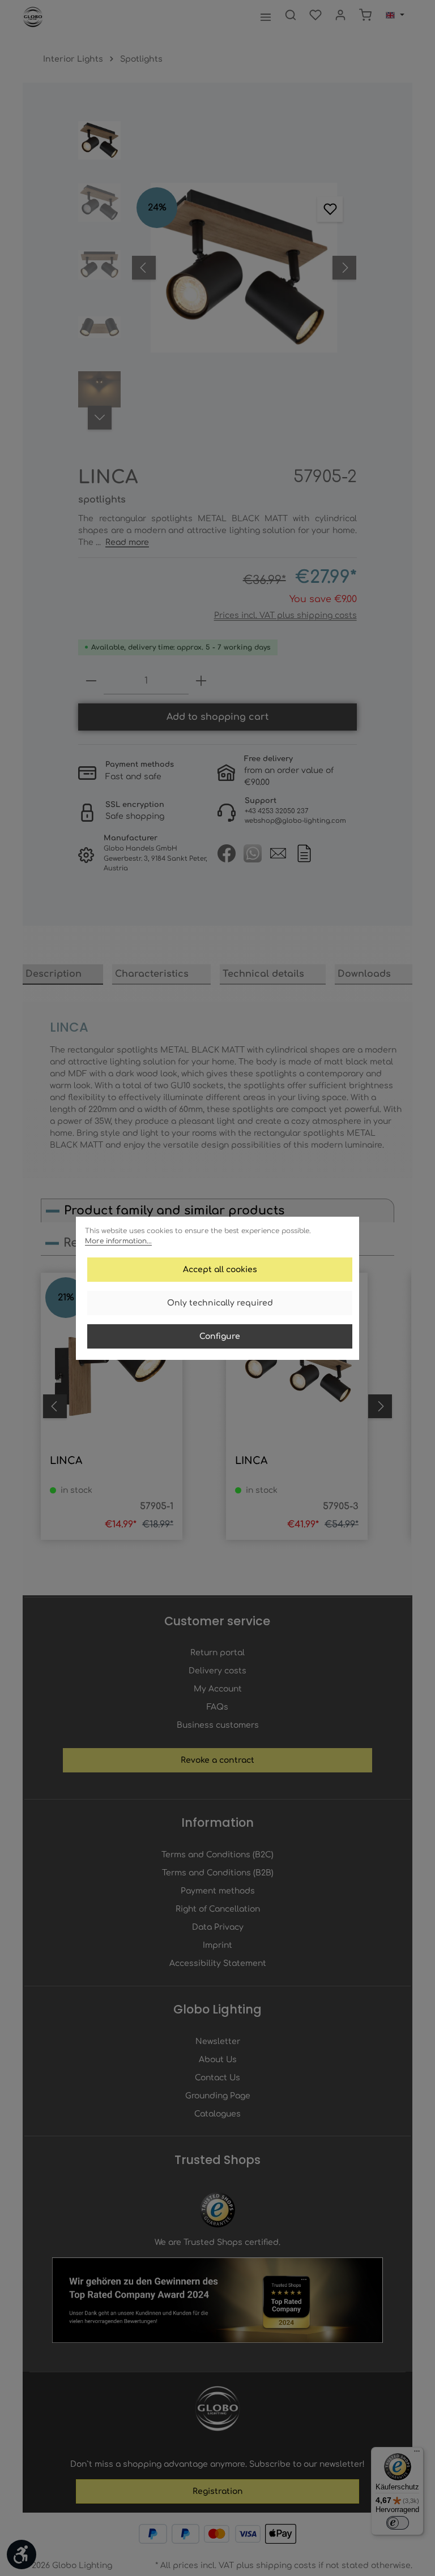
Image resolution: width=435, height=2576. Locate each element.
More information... (118, 1241)
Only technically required (220, 1303)
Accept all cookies (220, 1270)
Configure (220, 1336)
